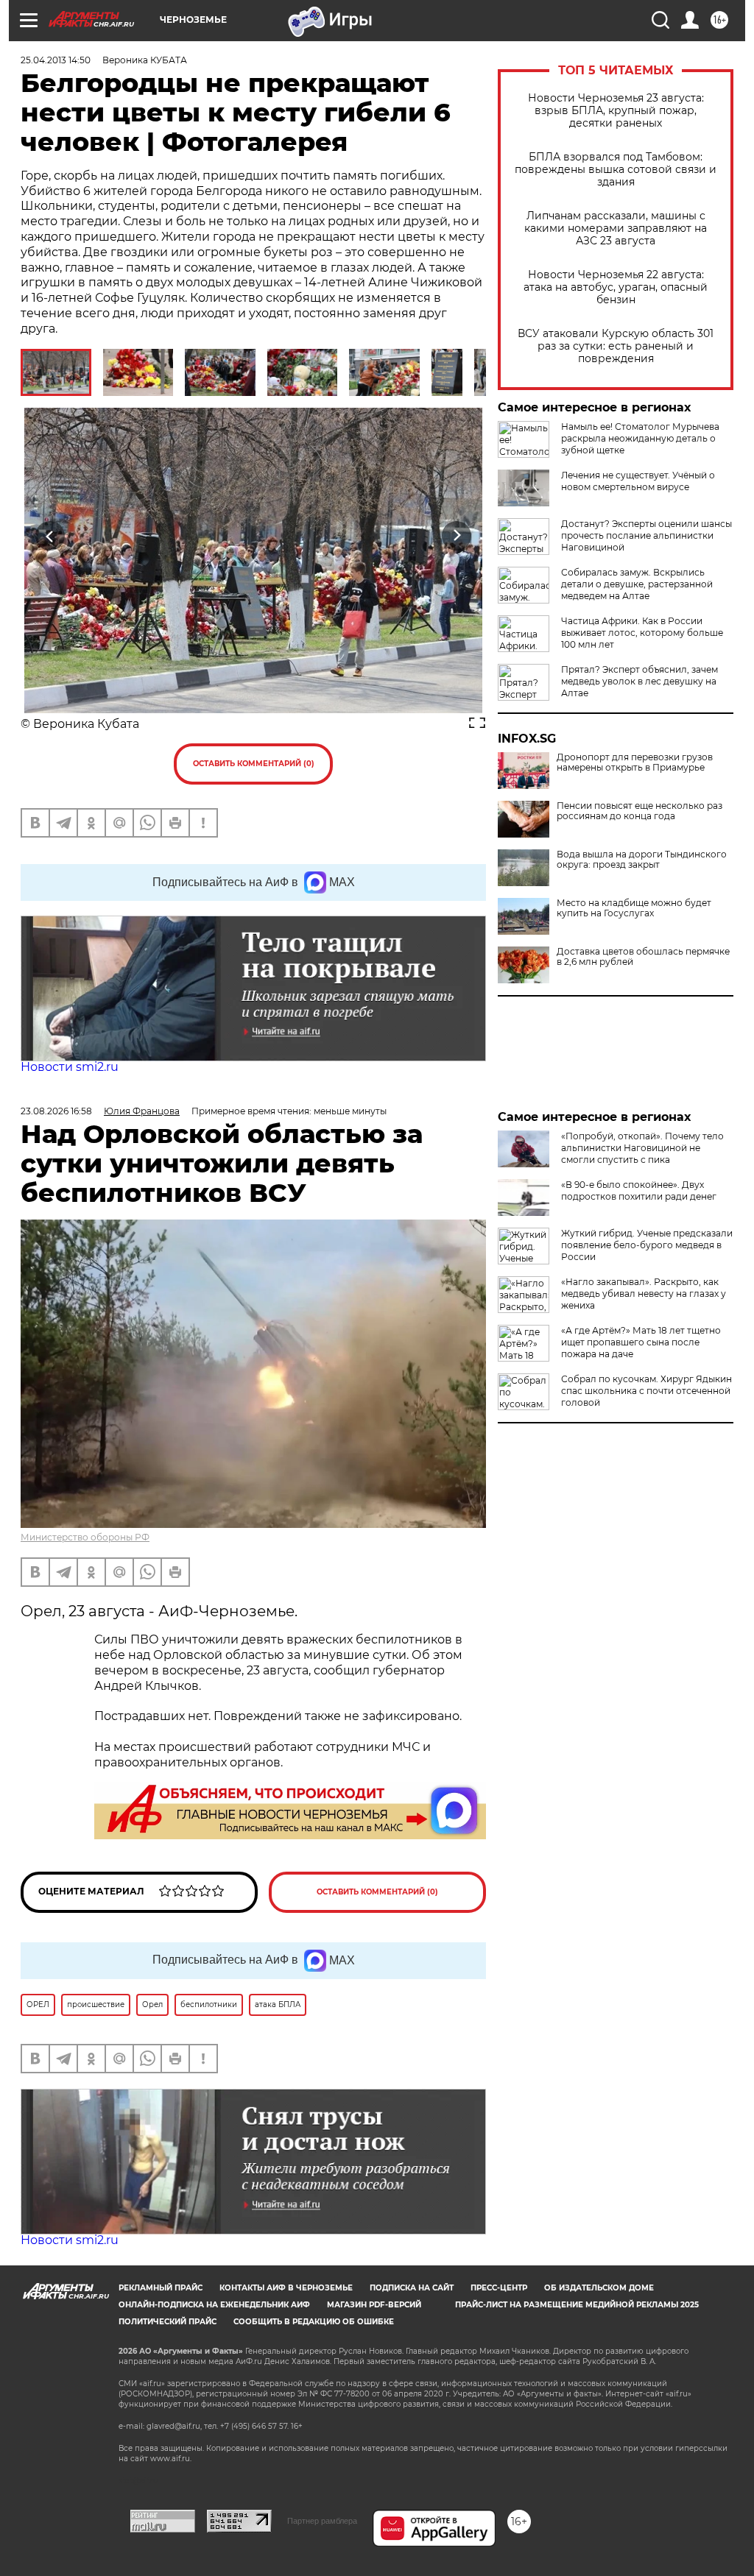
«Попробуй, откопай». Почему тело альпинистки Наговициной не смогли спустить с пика (642, 1148)
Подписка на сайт (412, 2288)
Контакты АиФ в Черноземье (286, 2288)
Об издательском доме (599, 2288)
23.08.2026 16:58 (56, 1111)
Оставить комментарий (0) (254, 764)
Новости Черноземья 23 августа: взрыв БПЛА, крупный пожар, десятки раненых (616, 111)
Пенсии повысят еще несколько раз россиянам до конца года (640, 811)
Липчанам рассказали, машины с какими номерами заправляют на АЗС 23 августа (616, 229)
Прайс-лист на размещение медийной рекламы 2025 (577, 2305)
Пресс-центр (499, 2288)
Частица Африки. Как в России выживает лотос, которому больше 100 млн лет (642, 633)
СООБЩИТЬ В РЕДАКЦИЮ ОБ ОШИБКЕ (314, 2322)
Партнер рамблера (322, 2521)
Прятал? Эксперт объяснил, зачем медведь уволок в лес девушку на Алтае (640, 681)
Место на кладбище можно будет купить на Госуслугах (634, 908)
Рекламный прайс (161, 2288)
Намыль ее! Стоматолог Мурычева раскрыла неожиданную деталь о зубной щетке (640, 438)
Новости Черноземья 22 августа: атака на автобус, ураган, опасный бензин (616, 287)
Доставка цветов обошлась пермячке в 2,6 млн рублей (643, 957)
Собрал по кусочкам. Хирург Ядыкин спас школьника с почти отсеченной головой (646, 1391)
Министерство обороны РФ (85, 1537)
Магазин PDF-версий (374, 2305)
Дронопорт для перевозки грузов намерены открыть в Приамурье (635, 762)
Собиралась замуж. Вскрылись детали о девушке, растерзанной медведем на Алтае (637, 584)
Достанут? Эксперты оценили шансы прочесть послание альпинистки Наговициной (646, 535)
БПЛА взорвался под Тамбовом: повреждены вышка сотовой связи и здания (616, 170)
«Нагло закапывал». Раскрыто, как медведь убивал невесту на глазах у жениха (644, 1294)
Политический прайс (168, 2322)
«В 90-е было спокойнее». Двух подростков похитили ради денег (639, 1190)
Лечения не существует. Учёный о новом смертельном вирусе (638, 481)
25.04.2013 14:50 (56, 60)
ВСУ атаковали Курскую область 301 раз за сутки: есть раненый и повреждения (616, 346)
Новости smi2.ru (70, 1067)
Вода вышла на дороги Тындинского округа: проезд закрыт (642, 860)
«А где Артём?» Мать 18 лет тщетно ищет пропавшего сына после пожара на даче (641, 1342)
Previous (50, 535)
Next (457, 535)
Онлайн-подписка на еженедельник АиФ (214, 2305)
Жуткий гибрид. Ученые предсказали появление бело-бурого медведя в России (647, 1245)
